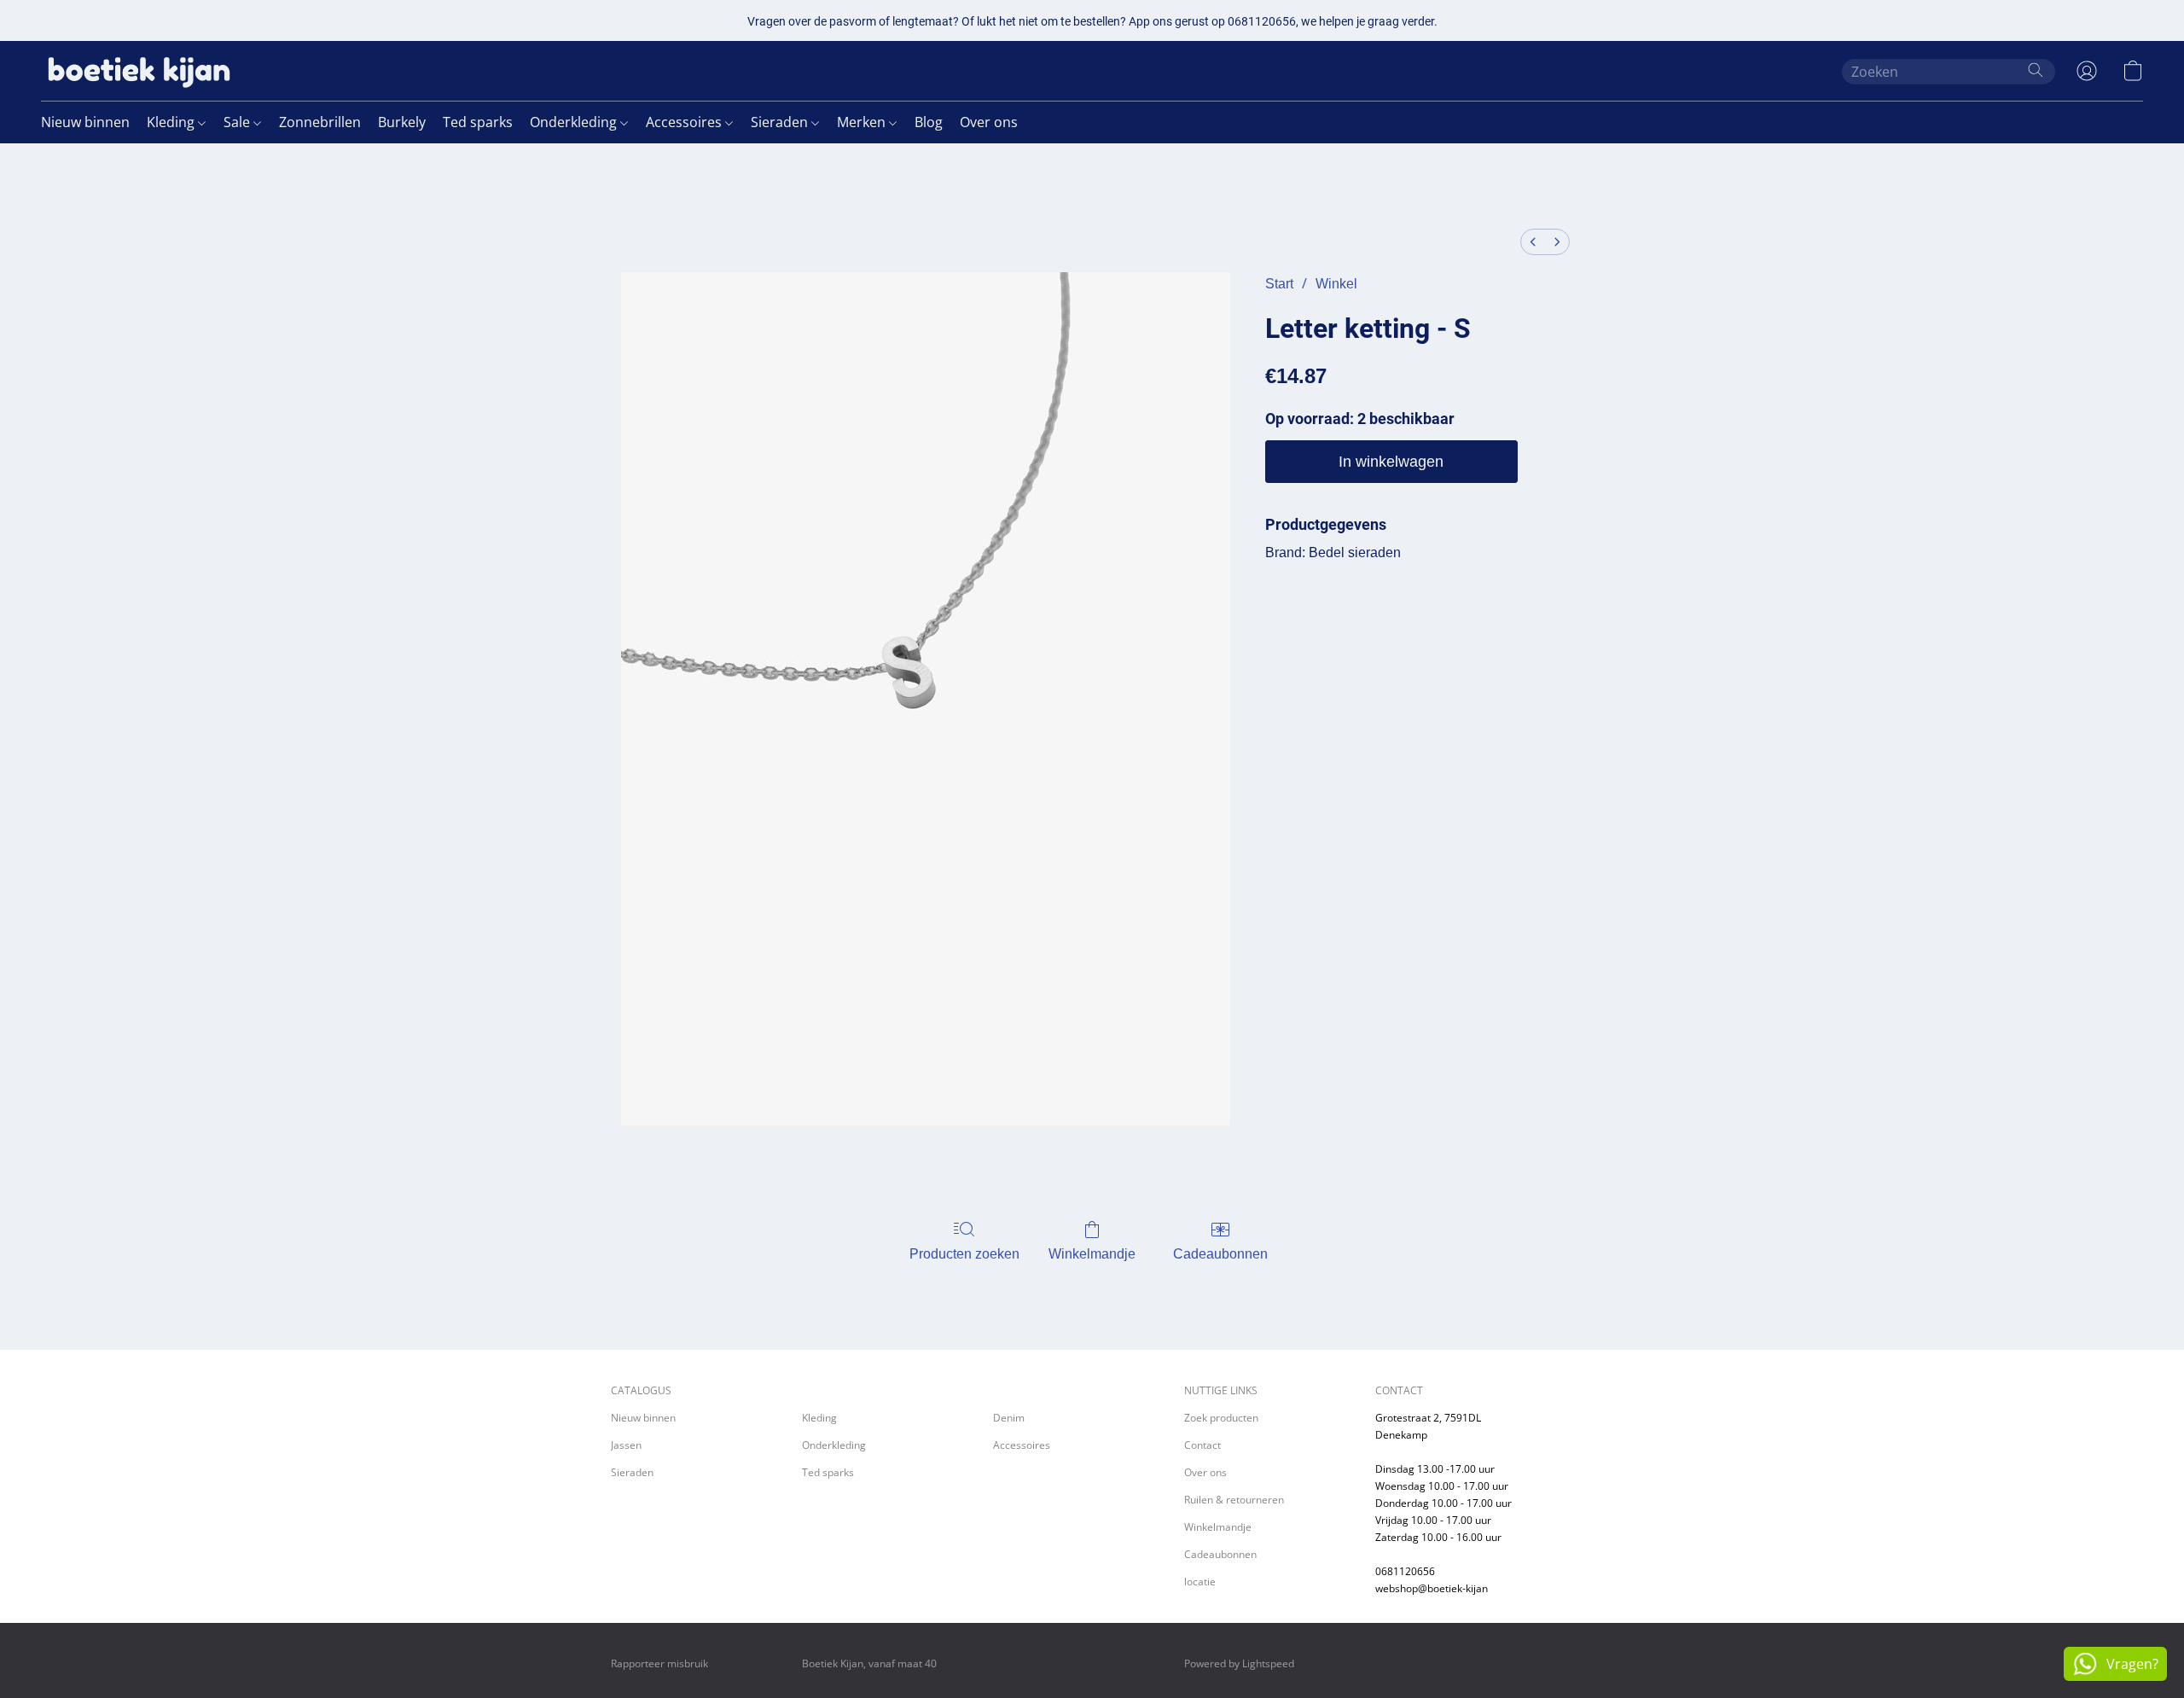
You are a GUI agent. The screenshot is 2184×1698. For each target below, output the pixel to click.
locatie (1200, 1582)
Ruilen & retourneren (1234, 1500)
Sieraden (781, 122)
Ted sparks (478, 122)
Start (1279, 284)
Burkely (402, 122)
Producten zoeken (964, 1254)
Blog (929, 122)
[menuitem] (1533, 242)
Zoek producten (1221, 1418)
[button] (139, 71)
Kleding (172, 122)
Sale (238, 122)
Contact (1202, 1445)
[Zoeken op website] (2036, 70)
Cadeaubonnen (1220, 1254)
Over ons (989, 122)
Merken (863, 122)
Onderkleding (575, 122)
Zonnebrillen (320, 122)
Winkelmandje (1092, 1254)
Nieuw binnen (85, 122)
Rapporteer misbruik (659, 1663)
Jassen (626, 1445)
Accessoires (685, 122)
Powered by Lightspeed (1239, 1663)
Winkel (1336, 284)
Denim (1009, 1418)
